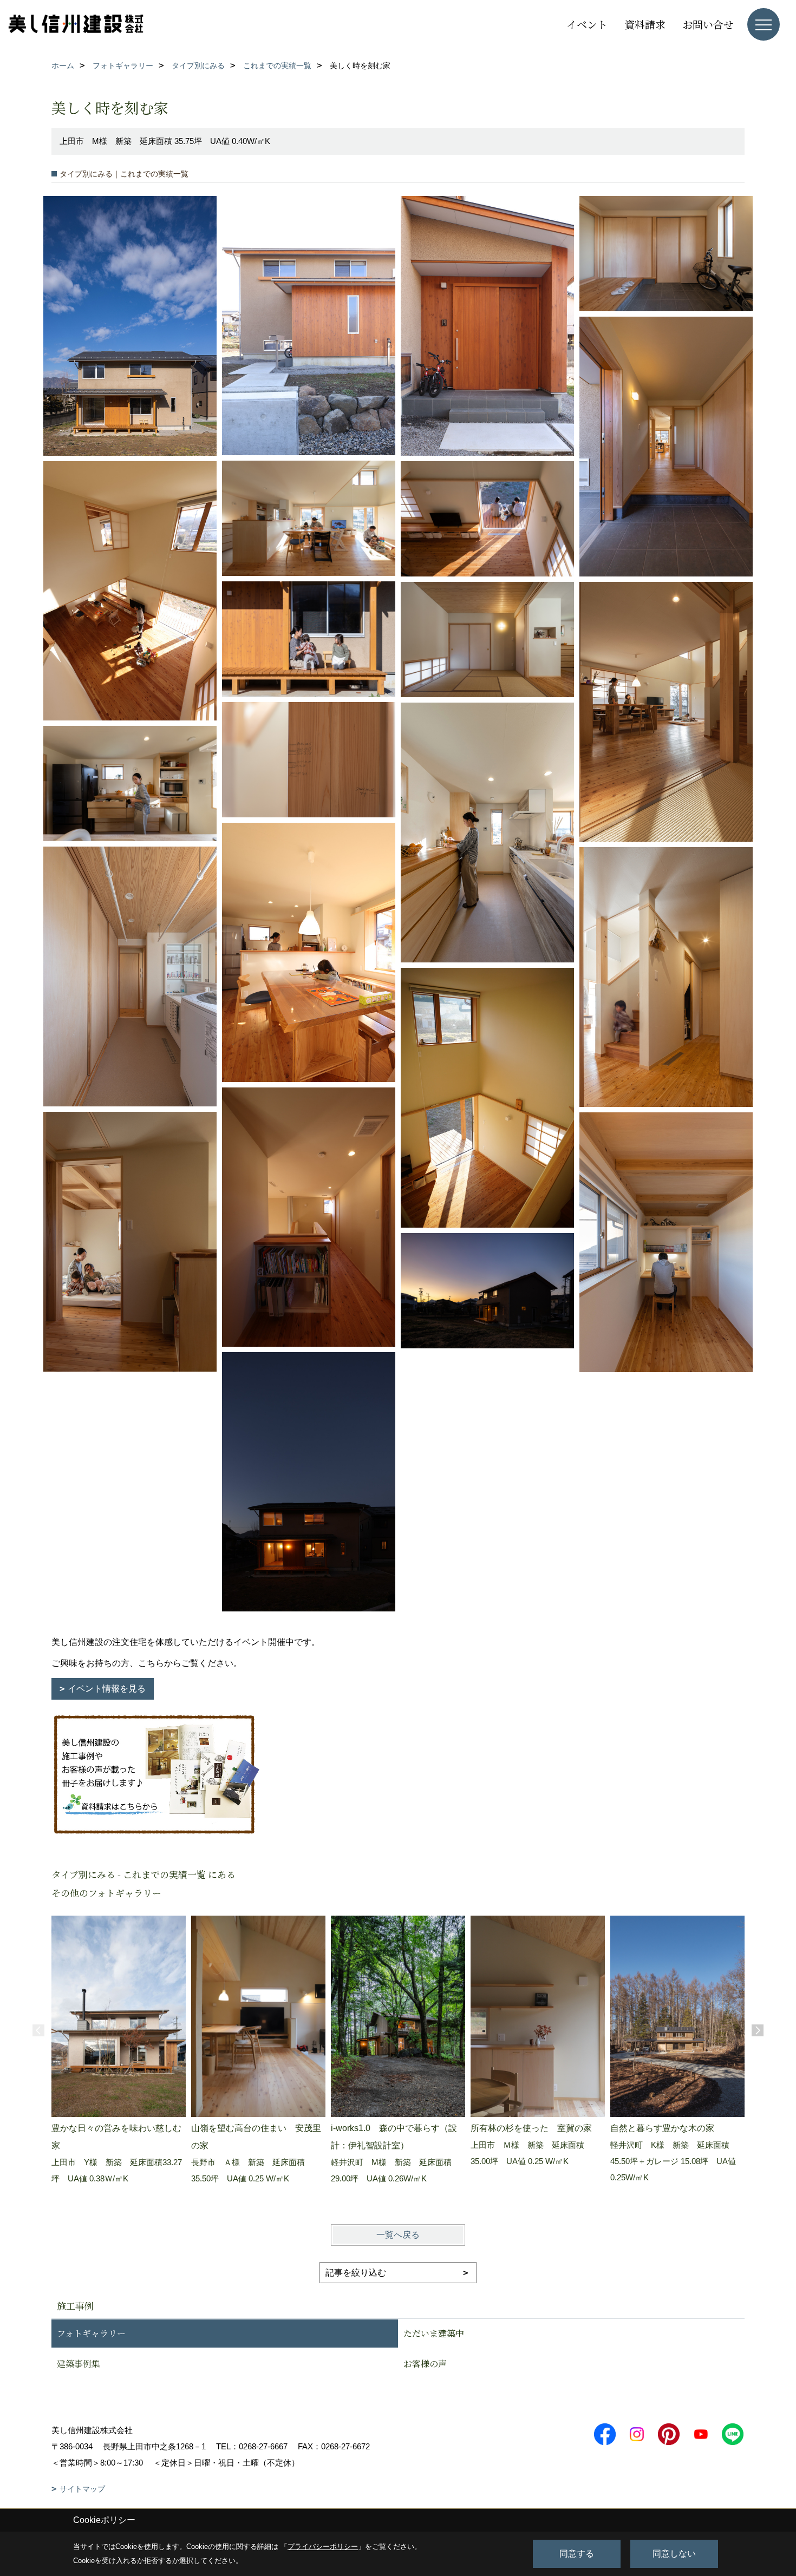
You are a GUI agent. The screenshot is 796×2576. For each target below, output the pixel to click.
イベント (587, 24)
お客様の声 (425, 2364)
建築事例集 (79, 2364)
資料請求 (645, 24)
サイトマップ (82, 2489)
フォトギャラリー (91, 2333)
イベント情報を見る (107, 1689)
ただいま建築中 (434, 2333)
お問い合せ (708, 24)
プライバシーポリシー (323, 2546)
